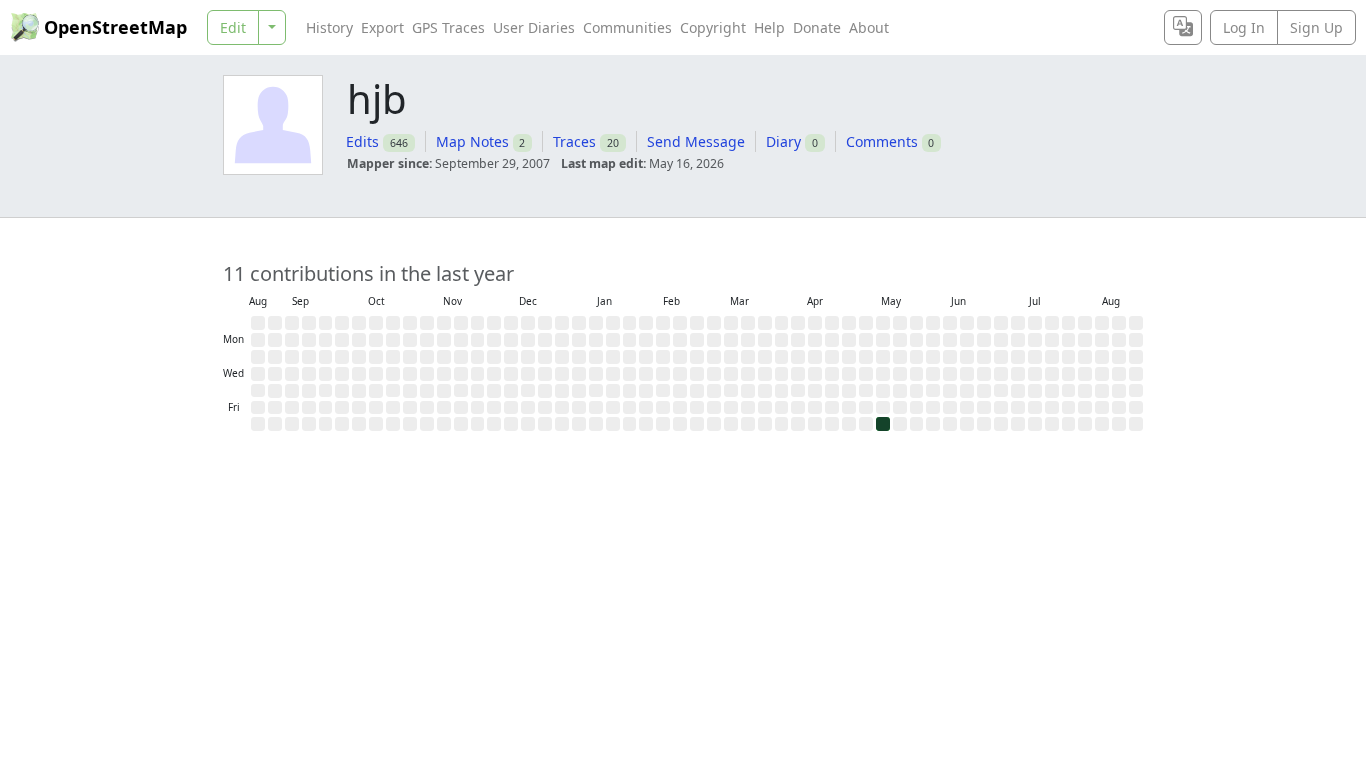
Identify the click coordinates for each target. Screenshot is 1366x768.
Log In (1244, 27)
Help (769, 27)
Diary (783, 141)
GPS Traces (448, 27)
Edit (233, 27)
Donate (817, 27)
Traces (574, 141)
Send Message (696, 141)
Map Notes (472, 141)
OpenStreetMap (115, 27)
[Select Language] (1183, 27)
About (869, 27)
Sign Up (1316, 27)
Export (382, 27)
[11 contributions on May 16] (883, 424)
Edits (362, 141)
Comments (882, 141)
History (329, 27)
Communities (627, 27)
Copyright (713, 27)
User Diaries (534, 27)
